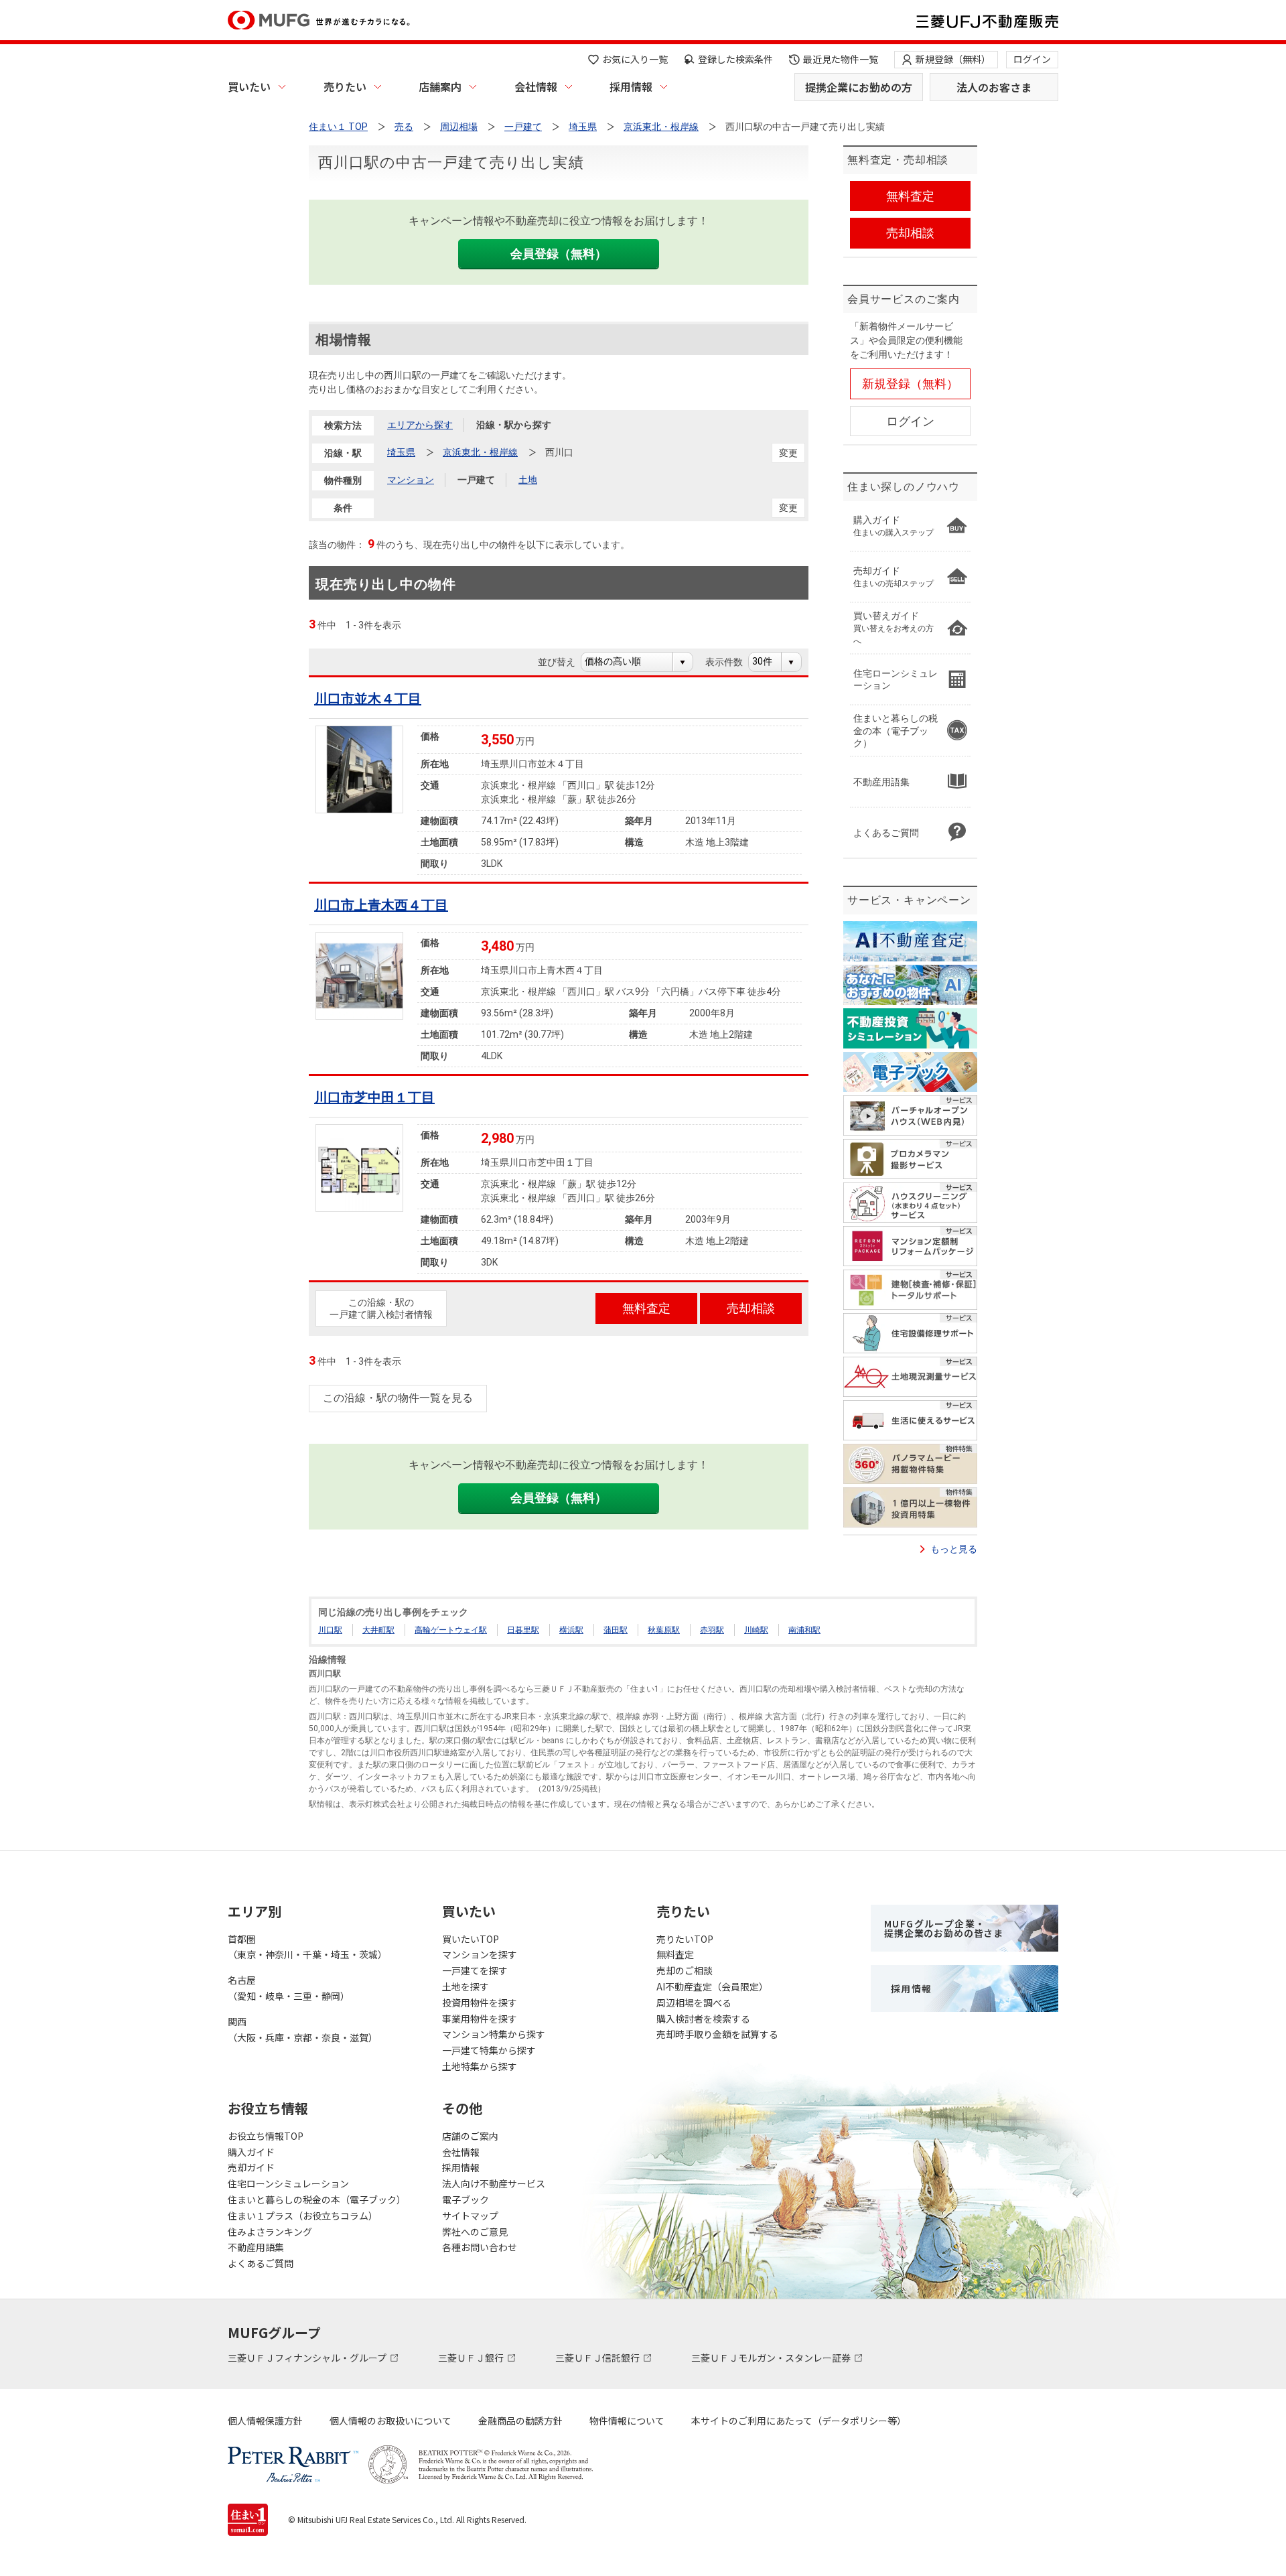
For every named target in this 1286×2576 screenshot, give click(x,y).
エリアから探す (420, 425)
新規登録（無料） (953, 59)
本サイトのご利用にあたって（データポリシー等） (799, 2421)
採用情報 (631, 86)
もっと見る (954, 1549)
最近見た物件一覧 (841, 59)
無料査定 (675, 1954)
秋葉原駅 (664, 1630)
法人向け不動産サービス (494, 2183)
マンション (411, 480)
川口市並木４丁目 (368, 699)
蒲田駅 (616, 1630)
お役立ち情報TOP (266, 2136)
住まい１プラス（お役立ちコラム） (303, 2216)
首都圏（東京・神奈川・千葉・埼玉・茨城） (307, 1947)
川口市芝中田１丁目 (374, 1097)
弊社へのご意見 (475, 2232)
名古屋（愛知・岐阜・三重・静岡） (289, 1988)
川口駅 (330, 1630)
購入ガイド (251, 2152)
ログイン (1032, 59)
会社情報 (536, 86)
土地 (528, 480)
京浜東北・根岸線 (480, 452)
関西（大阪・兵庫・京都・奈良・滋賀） (303, 2029)
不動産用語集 (256, 2247)
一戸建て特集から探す (489, 2050)
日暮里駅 (523, 1630)
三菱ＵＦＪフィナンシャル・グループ (308, 2358)
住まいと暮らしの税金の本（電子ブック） (317, 2199)
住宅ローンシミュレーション (288, 2183)
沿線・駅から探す (514, 425)
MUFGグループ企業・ (944, 1928)
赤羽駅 (712, 1630)
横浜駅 (571, 1630)
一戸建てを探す (475, 1970)
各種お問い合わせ (480, 2247)
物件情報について (627, 2421)
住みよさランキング (270, 2232)
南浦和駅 (804, 1630)
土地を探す (466, 1986)
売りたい (345, 86)
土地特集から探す (480, 2066)
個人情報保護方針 (265, 2421)
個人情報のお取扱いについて (390, 2421)
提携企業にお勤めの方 (859, 87)
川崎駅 (756, 1630)
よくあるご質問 (261, 2263)
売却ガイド (251, 2167)
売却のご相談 (685, 1970)
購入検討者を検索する (703, 2019)
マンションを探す (480, 1954)
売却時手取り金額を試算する (717, 2034)
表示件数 (731, 662)
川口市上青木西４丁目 (381, 905)
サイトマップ (470, 2216)
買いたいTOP (471, 1939)
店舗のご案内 (470, 2136)
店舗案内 (440, 86)
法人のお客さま (994, 87)
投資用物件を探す (480, 2003)
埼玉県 (401, 452)
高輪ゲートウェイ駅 (451, 1630)
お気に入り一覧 (635, 59)
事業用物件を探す (480, 2019)
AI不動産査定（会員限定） (712, 1986)
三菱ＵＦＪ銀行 (472, 2358)
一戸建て (476, 480)
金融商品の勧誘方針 (520, 2421)
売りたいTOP (685, 1939)
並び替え (564, 662)
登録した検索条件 (735, 59)
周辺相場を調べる (694, 2003)
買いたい (249, 86)
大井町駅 (378, 1630)
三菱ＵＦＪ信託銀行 (598, 2358)
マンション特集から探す (494, 2034)
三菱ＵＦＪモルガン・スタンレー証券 (772, 2358)
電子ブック (466, 2199)
